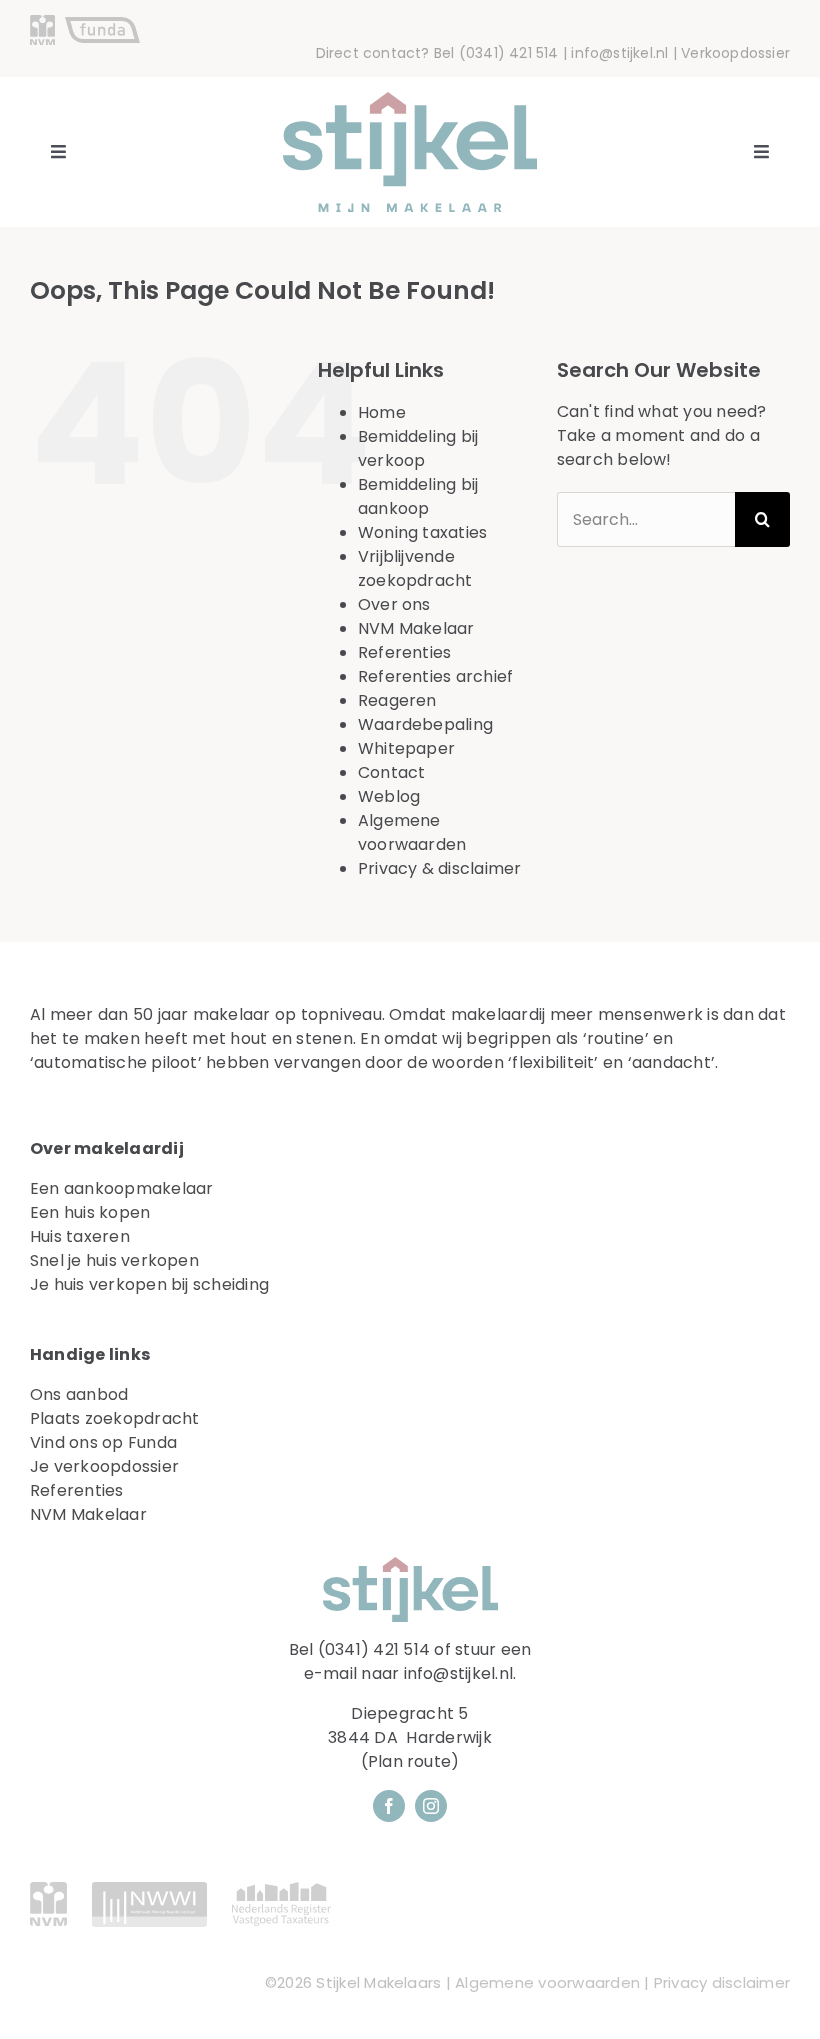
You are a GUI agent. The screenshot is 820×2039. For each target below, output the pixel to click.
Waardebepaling (425, 724)
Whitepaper (406, 748)
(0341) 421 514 (509, 53)
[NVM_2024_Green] (48, 1889)
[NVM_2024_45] (42, 22)
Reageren (397, 700)
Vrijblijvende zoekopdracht (415, 568)
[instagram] (431, 1806)
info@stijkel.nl (619, 53)
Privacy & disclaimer (440, 868)
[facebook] (389, 1806)
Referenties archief (436, 676)
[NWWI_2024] (149, 1889)
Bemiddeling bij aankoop (418, 496)
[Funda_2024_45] (102, 24)
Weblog (389, 796)
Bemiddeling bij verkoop (418, 448)
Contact (392, 772)
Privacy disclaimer (722, 1982)
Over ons (394, 604)
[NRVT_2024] (281, 1889)
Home (382, 412)
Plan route (409, 1761)
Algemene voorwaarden (412, 832)
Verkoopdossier (735, 53)
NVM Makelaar (416, 628)
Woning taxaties (423, 532)
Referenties (405, 652)
